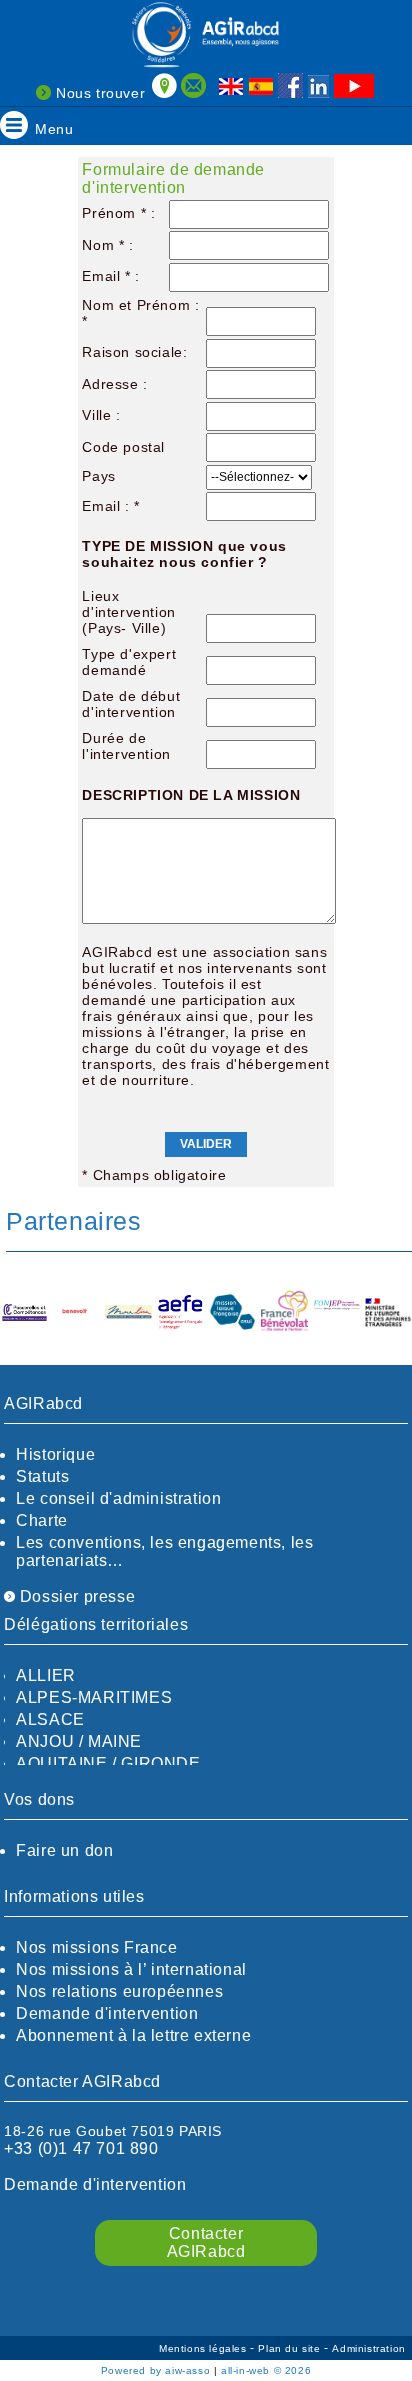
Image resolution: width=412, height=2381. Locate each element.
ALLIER (46, 1675)
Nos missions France (96, 1947)
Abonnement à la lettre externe (133, 2035)
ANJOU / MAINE (79, 1741)
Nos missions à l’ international (131, 1969)
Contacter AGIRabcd (206, 2242)
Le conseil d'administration (118, 1498)
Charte (42, 1520)
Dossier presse (75, 1596)
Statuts (42, 1476)
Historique (55, 1454)
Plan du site (291, 2348)
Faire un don (64, 1850)
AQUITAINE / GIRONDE (108, 1763)
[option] (52, 1314)
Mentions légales (204, 2348)
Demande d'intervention (107, 2013)
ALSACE (50, 1719)
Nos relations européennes (119, 1991)
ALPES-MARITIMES (94, 1697)
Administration (368, 2348)
